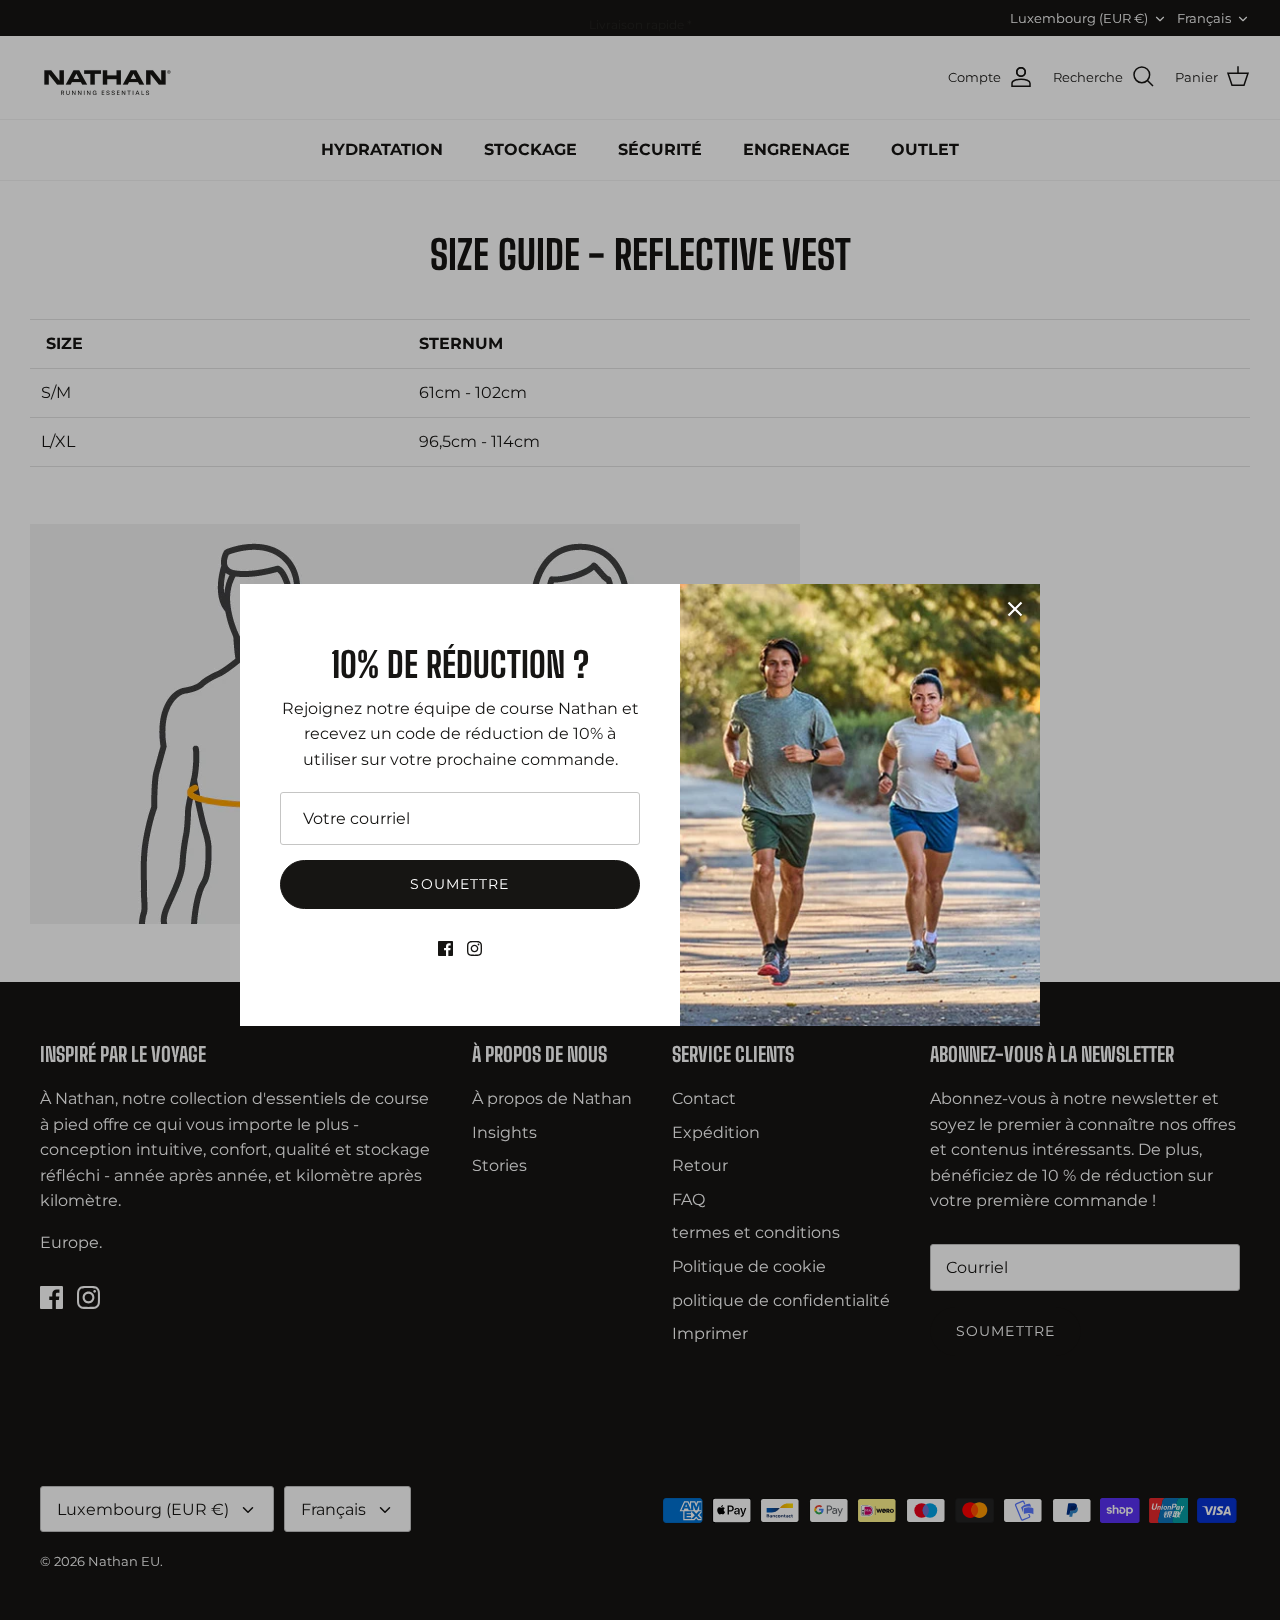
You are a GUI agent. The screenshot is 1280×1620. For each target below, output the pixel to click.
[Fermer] (1015, 609)
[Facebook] (445, 948)
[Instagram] (474, 948)
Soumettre (459, 884)
